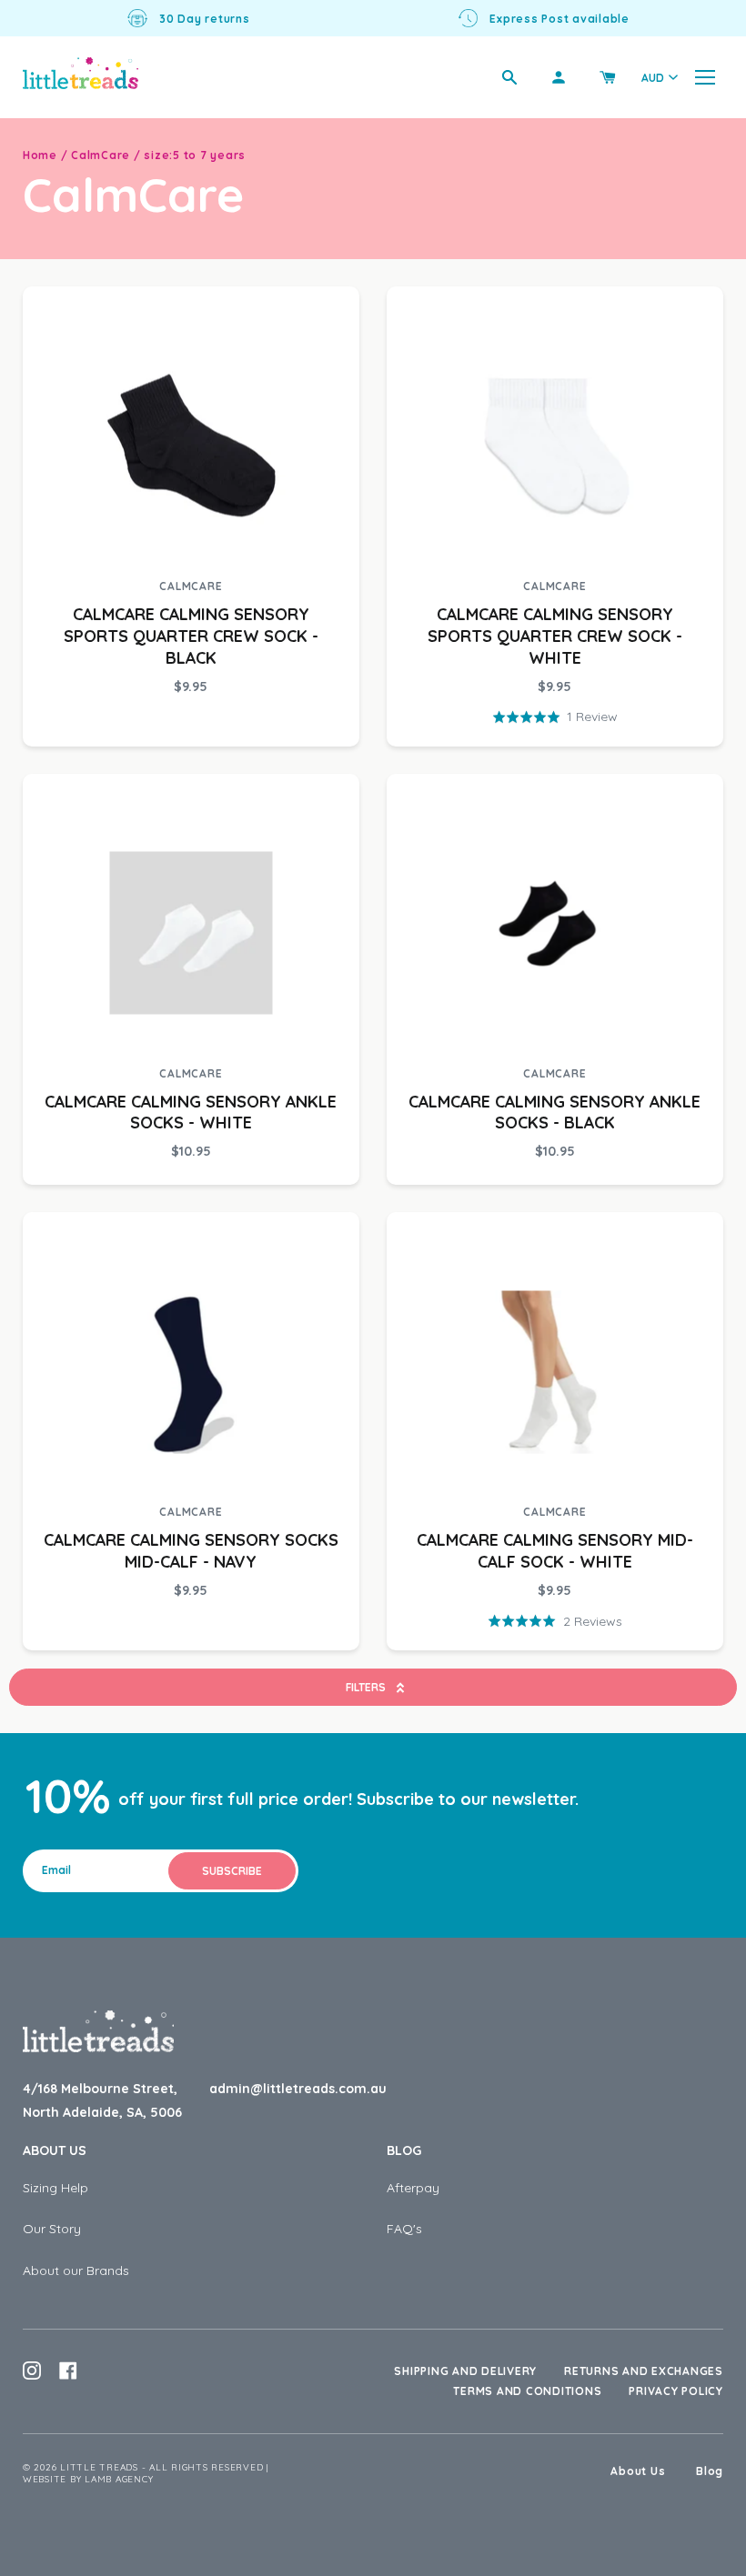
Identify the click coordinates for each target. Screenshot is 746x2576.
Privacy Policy (676, 2391)
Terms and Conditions (527, 2391)
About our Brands (76, 2270)
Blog (404, 2150)
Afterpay (413, 2188)
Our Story (52, 2229)
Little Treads (99, 2467)
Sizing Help (55, 2188)
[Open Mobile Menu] (705, 77)
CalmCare (101, 155)
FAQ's (404, 2229)
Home (40, 155)
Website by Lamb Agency (88, 2479)
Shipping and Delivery (465, 2371)
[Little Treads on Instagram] (32, 2371)
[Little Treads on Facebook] (68, 2371)
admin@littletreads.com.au (298, 2089)
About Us (55, 2150)
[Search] (509, 77)
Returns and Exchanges (644, 2371)
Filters (366, 1687)
